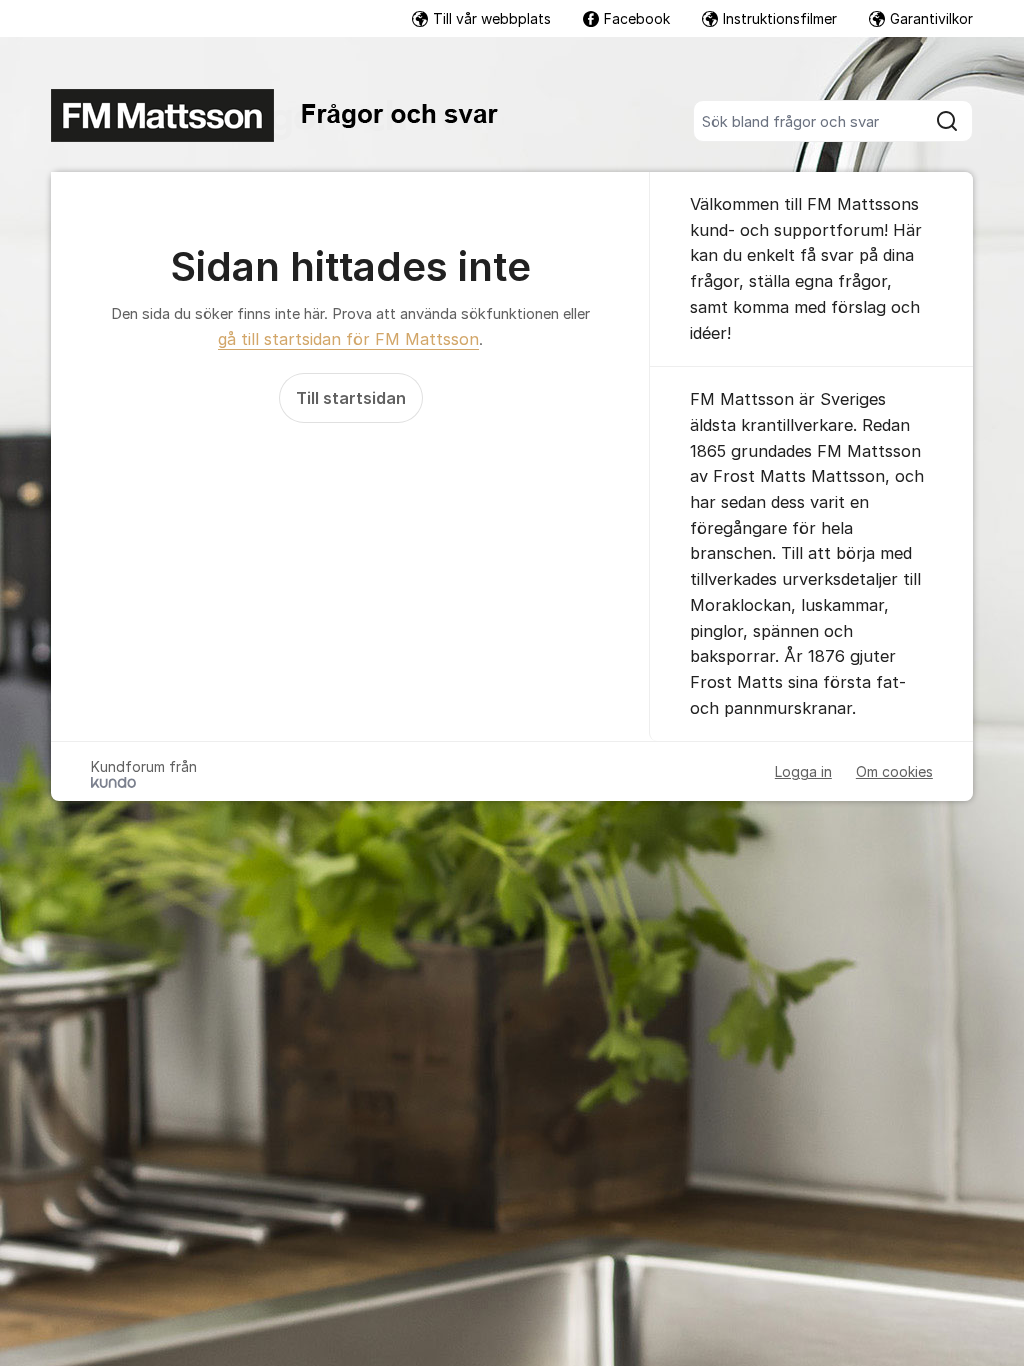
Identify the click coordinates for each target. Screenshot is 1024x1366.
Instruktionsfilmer (780, 18)
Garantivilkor (931, 18)
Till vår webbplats (492, 18)
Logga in (803, 771)
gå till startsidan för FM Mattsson (348, 339)
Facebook (637, 18)
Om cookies (894, 771)
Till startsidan (351, 398)
